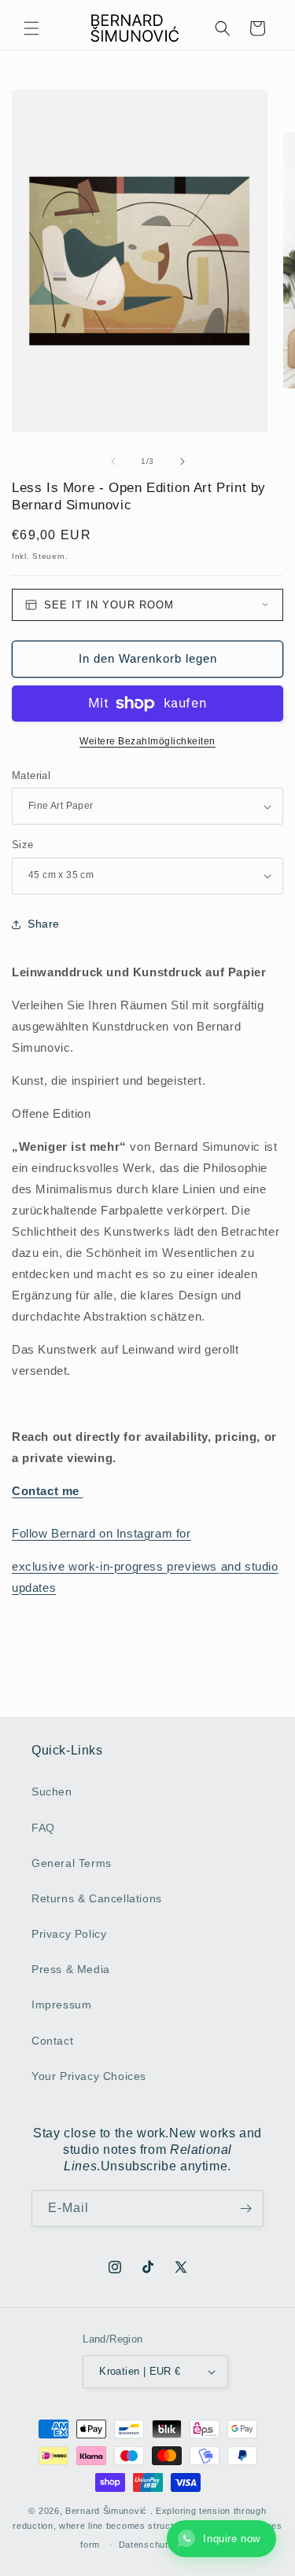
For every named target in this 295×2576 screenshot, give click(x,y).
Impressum (61, 2005)
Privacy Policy (69, 1934)
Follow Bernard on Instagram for (101, 1533)
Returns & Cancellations (97, 1898)
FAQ (43, 1828)
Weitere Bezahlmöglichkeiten (147, 741)
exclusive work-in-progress (89, 1566)
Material (31, 775)
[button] (31, 28)
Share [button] (44, 924)
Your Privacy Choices (89, 2076)
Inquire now (232, 2539)
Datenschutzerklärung (167, 2545)
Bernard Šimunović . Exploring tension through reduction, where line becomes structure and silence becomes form (147, 2528)
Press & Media (71, 1969)
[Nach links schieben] (113, 461)
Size (23, 845)
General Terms (72, 1863)
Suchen (52, 1791)
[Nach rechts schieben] (183, 461)
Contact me (48, 1491)
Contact (52, 2041)
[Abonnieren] (245, 2209)
